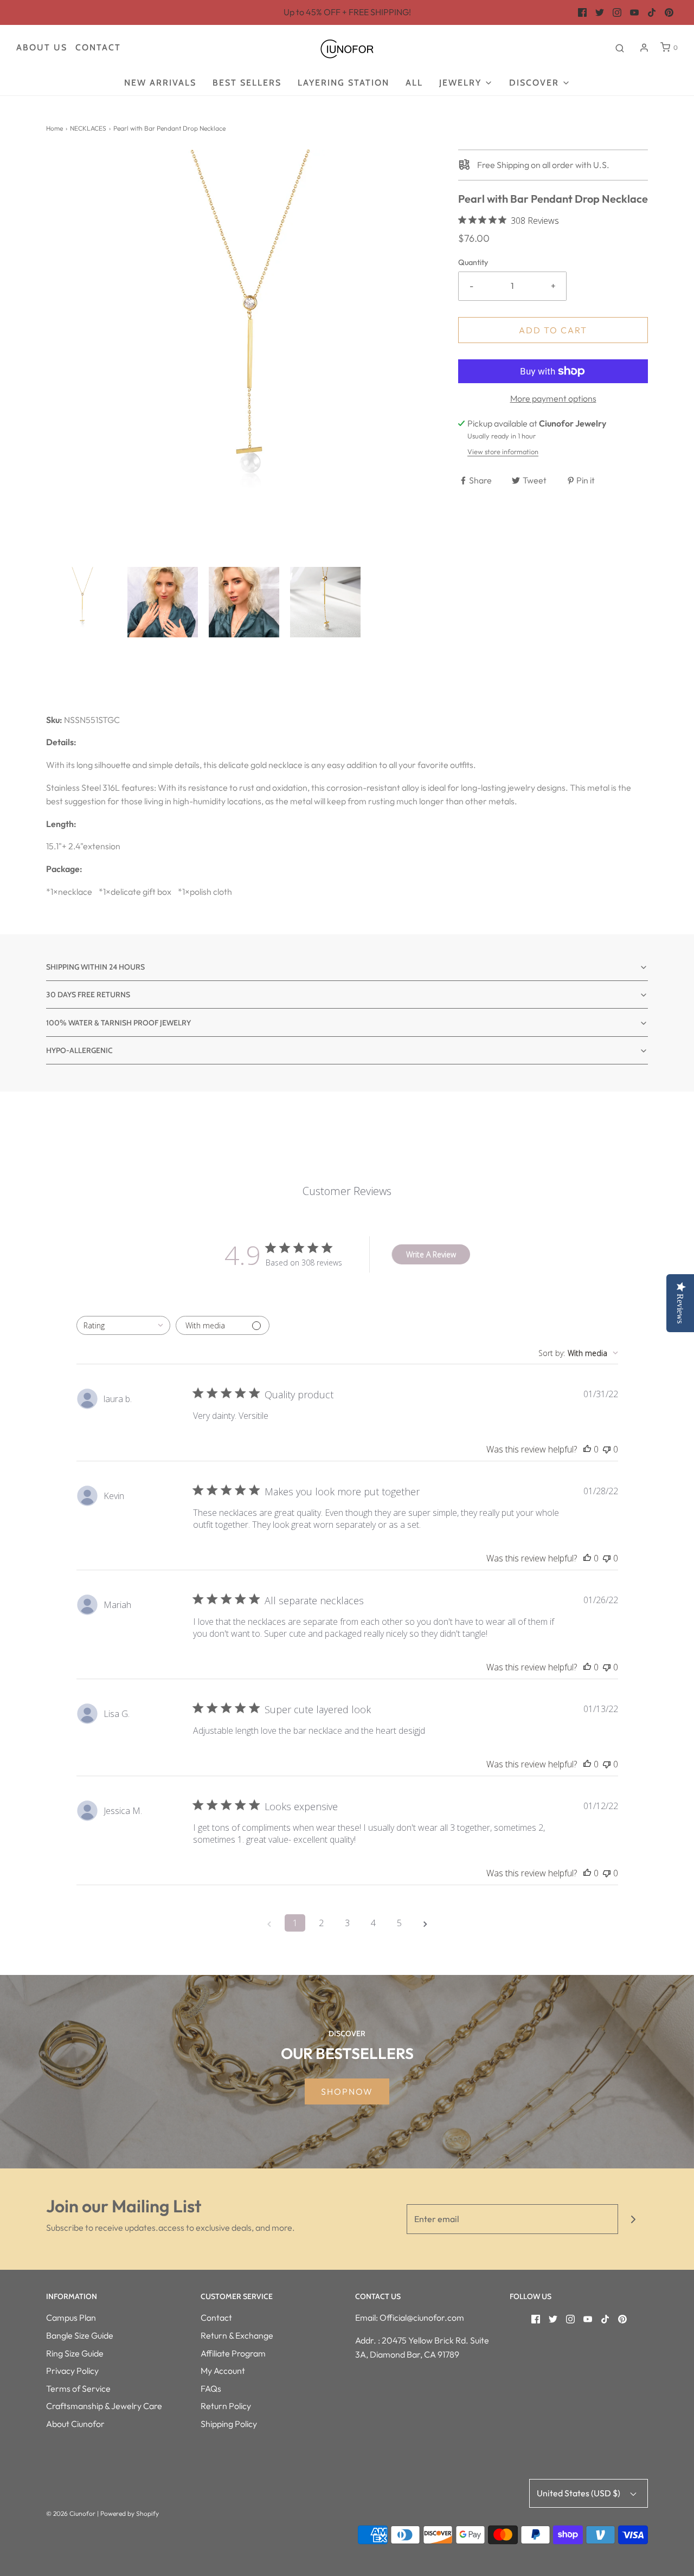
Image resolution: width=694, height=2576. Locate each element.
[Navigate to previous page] (269, 1923)
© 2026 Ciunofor (71, 2513)
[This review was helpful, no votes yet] (587, 1449)
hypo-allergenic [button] (79, 1050)
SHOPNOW (347, 2091)
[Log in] (644, 48)
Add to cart (553, 330)
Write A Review (431, 1254)
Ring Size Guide (75, 2353)
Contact (98, 47)
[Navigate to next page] (425, 1923)
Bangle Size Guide (80, 2335)
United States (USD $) (579, 2493)
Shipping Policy (229, 2424)
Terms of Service (78, 2388)
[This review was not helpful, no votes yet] (607, 1449)
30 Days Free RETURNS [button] (88, 995)
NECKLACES (88, 128)
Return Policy (226, 2406)
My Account (223, 2371)
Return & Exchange (237, 2335)
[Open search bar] (620, 48)
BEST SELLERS (247, 83)
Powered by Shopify (130, 2513)
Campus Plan (71, 2317)
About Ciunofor (75, 2424)
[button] (81, 602)
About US (42, 47)
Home (54, 128)
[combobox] (123, 1325)
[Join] (633, 2219)
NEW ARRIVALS (160, 83)
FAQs (211, 2388)
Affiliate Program (233, 2353)
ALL (414, 83)
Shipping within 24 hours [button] (95, 967)
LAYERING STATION (343, 83)
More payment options (553, 398)
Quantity (473, 262)
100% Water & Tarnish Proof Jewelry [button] (118, 1023)
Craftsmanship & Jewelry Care (104, 2406)
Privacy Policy (72, 2371)
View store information (503, 451)
